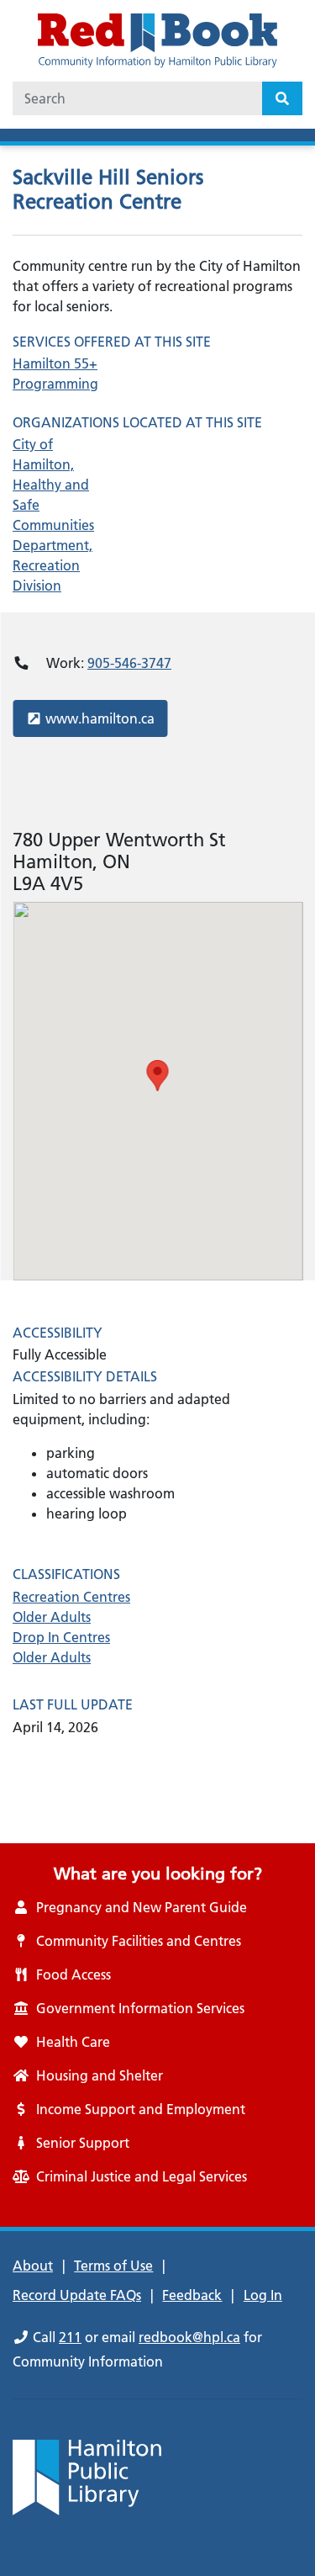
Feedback (192, 2295)
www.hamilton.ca (100, 718)
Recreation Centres (71, 1597)
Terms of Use (113, 2266)
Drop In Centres (61, 1637)
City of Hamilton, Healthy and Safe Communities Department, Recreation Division (53, 515)
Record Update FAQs (77, 2295)
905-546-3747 (129, 663)
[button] (158, 1076)
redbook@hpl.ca (189, 2337)
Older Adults (52, 1617)
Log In (263, 2295)
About (33, 2266)
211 (70, 2337)
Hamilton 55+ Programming (55, 374)
